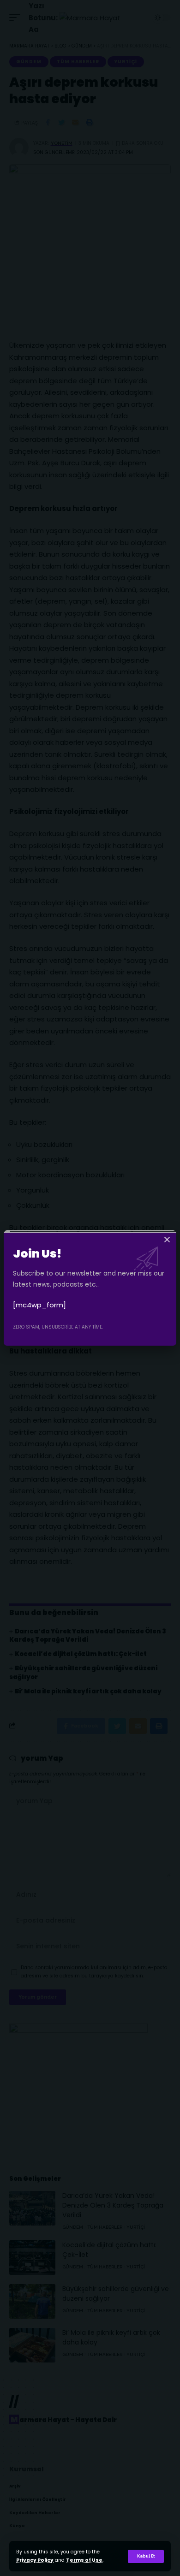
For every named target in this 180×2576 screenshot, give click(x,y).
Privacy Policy (35, 2560)
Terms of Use (84, 2560)
